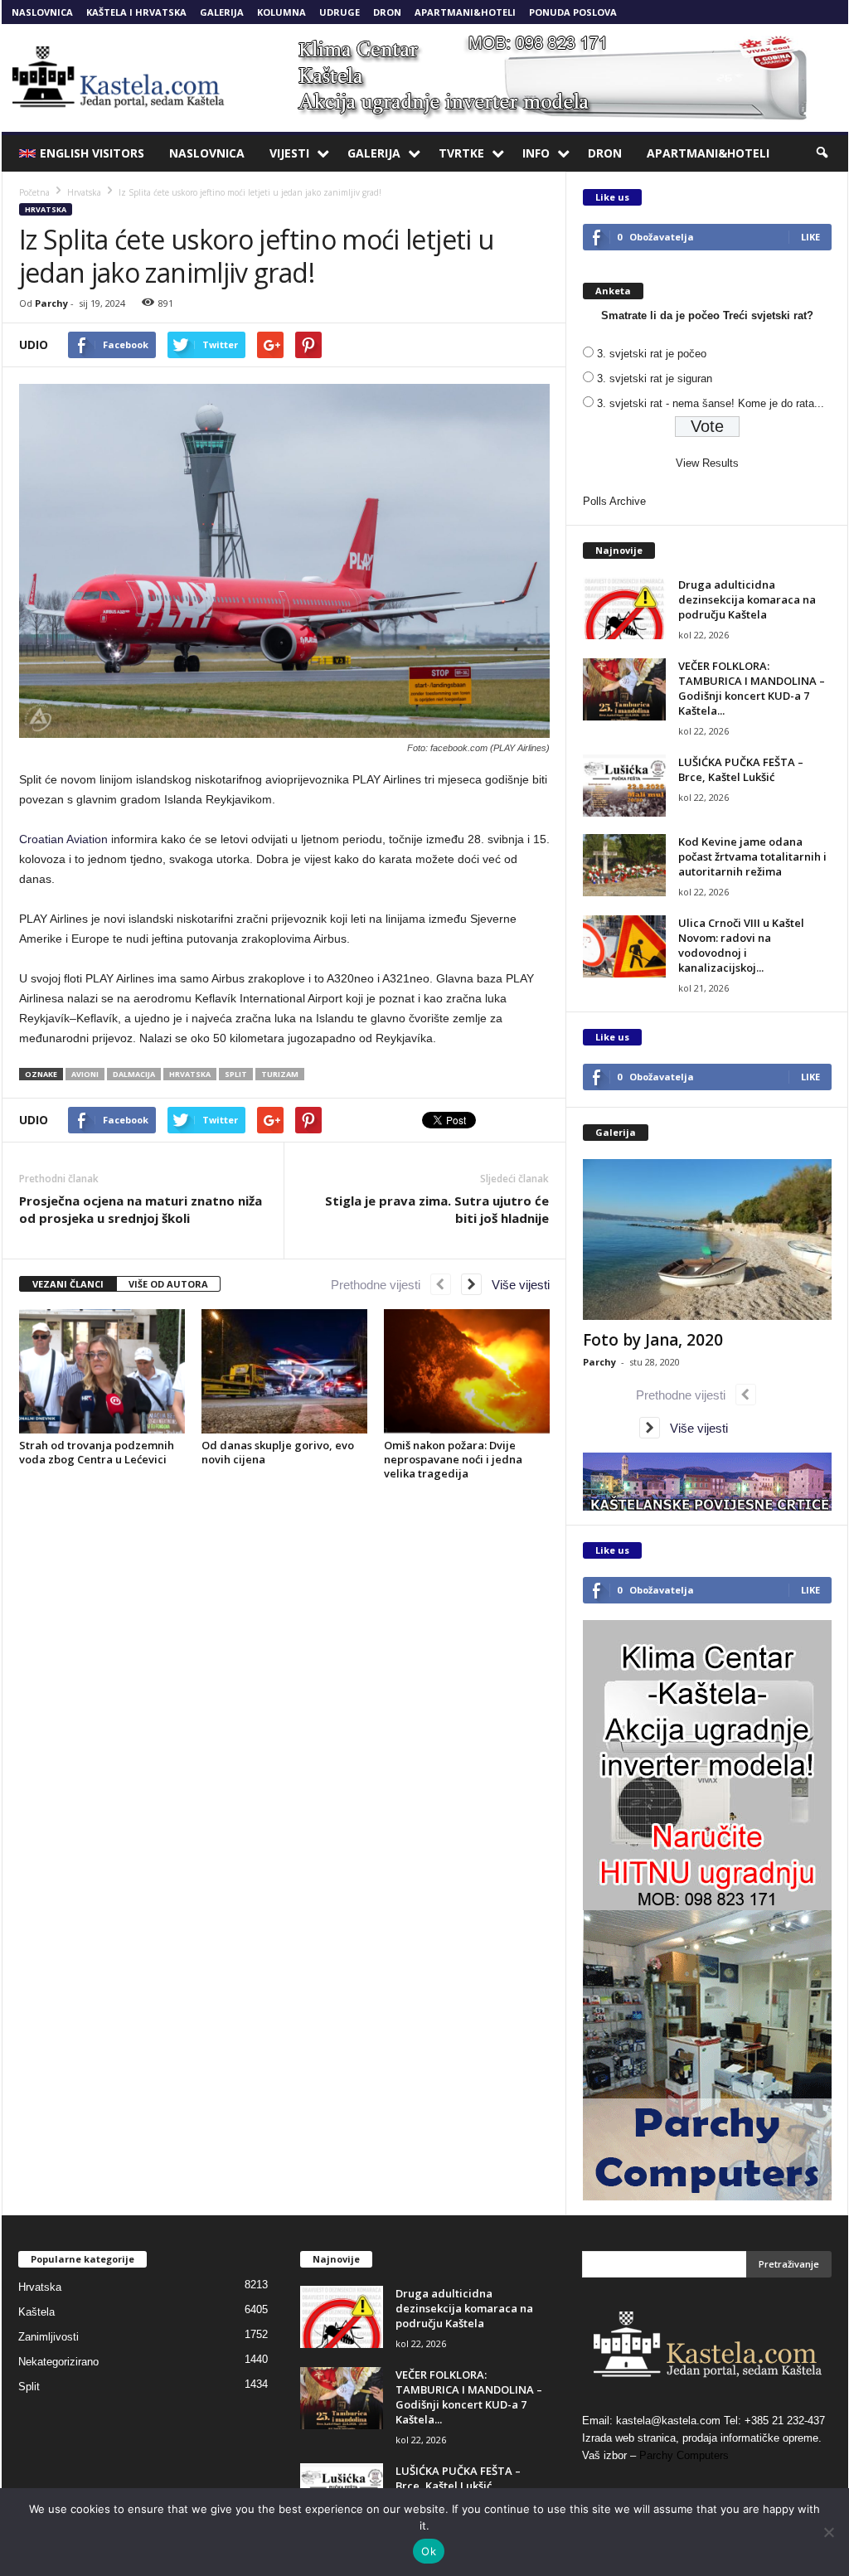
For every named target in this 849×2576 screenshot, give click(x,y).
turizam (280, 1074)
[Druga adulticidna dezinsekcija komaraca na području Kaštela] (624, 608)
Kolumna (281, 12)
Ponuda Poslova (573, 12)
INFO (536, 153)
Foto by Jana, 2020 (653, 1340)
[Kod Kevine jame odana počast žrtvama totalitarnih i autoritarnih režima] (624, 865)
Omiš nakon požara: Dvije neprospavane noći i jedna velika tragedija (453, 1459)
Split (29, 2387)
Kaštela (36, 2312)
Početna (34, 192)
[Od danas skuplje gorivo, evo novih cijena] (284, 1371)
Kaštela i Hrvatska (136, 12)
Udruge (340, 12)
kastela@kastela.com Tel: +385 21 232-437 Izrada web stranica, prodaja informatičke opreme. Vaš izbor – (703, 2438)
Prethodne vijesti (381, 1285)
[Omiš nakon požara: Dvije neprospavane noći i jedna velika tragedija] (467, 1371)
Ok (429, 2551)
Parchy (51, 303)
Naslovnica (42, 12)
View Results (707, 463)
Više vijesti (516, 1285)
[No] (828, 2532)
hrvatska (190, 1074)
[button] (823, 153)
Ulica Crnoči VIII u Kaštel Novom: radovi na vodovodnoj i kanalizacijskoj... (741, 945)
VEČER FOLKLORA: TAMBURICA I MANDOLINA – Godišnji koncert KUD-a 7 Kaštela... (752, 688)
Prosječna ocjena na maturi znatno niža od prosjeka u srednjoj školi (141, 1209)
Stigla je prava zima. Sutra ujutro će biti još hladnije (437, 1209)
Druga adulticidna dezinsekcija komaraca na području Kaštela (747, 599)
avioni (85, 1074)
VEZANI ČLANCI (68, 1284)
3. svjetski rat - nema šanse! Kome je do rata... (711, 403)
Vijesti (289, 153)
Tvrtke (461, 153)
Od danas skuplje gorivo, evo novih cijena (278, 1452)
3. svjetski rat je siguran (655, 378)
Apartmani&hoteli (465, 12)
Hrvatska (46, 209)
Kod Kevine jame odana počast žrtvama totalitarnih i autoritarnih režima (752, 856)
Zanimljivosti (49, 2337)
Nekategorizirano (58, 2362)
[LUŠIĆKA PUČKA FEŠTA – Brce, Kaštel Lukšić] (624, 786)
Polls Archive (614, 501)
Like (810, 237)
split (236, 1074)
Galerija (222, 12)
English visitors (92, 153)
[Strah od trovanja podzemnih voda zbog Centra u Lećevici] (102, 1371)
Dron (387, 12)
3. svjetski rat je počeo (652, 354)
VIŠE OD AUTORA (168, 1284)
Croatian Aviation (63, 839)
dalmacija (134, 1074)
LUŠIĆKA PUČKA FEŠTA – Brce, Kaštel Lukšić (741, 769)
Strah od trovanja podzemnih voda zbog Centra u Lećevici (97, 1452)
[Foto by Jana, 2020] (707, 1239)
